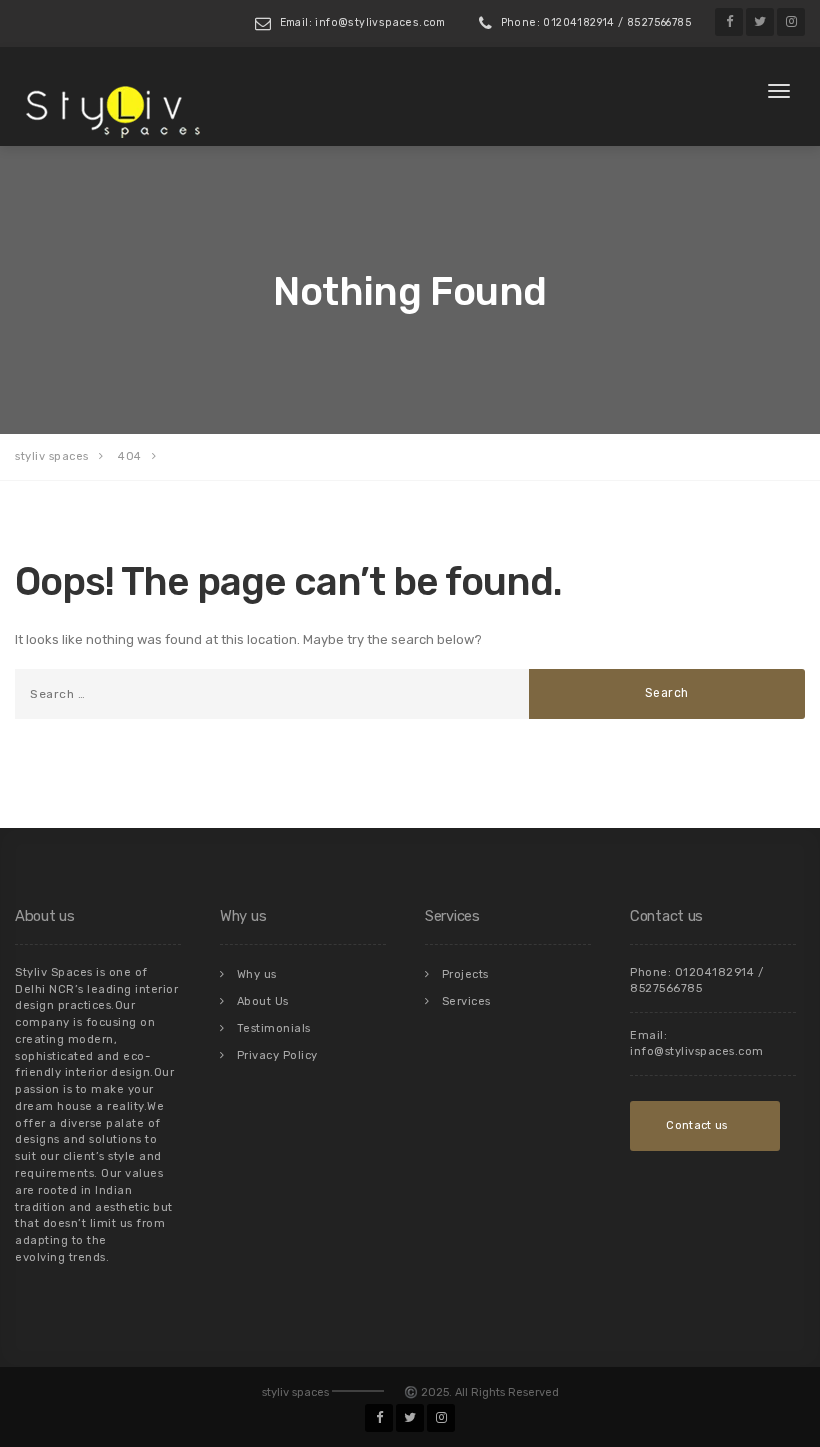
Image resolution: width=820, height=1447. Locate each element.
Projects (465, 974)
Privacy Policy (277, 1055)
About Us (263, 1001)
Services (466, 1001)
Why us (257, 974)
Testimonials (274, 1028)
